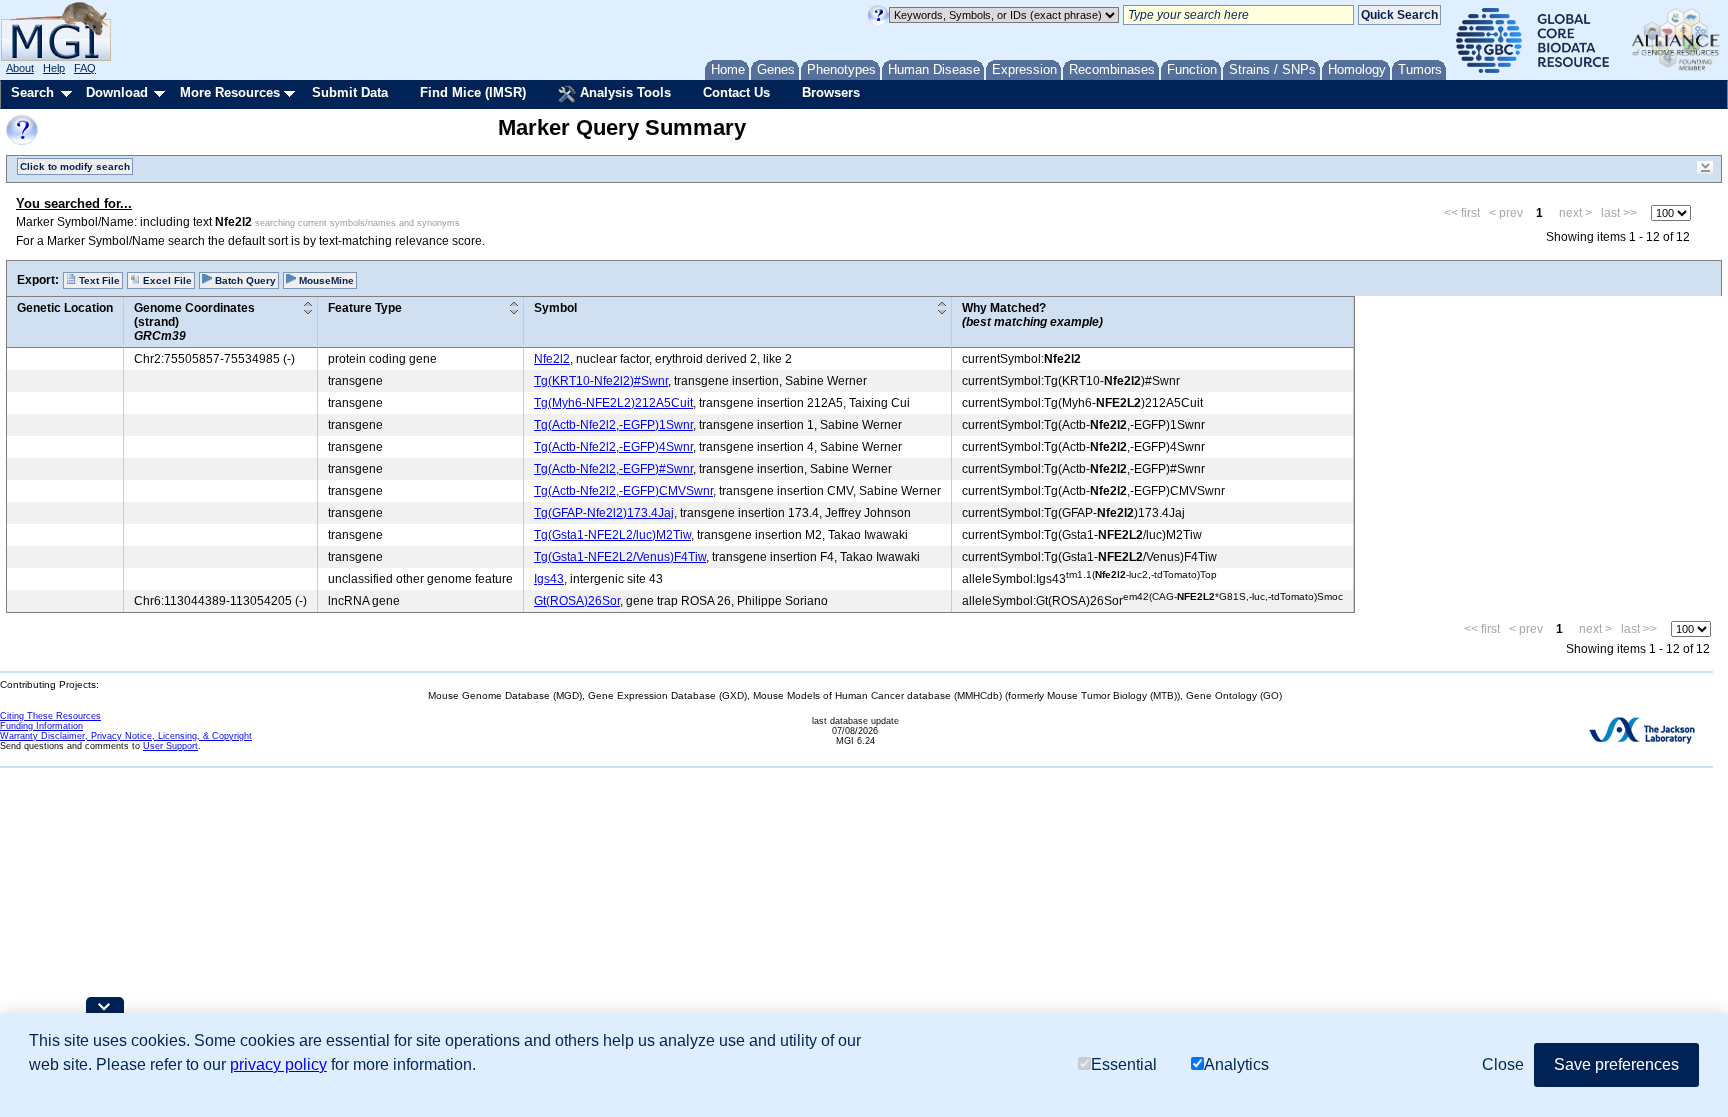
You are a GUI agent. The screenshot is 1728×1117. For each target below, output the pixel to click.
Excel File (166, 280)
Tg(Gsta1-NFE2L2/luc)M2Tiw (612, 535)
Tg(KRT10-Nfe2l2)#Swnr (601, 381)
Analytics (1236, 1064)
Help (54, 68)
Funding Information (41, 726)
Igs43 (549, 579)
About (20, 68)
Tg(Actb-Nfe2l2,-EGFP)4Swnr (613, 447)
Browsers (831, 92)
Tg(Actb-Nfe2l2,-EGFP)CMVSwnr (623, 491)
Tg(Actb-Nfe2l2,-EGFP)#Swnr (613, 469)
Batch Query (244, 280)
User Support (170, 746)
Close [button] (1503, 1064)
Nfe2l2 (552, 359)
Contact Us (736, 92)
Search (32, 92)
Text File (98, 280)
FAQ (85, 68)
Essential (1124, 1064)
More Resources (230, 92)
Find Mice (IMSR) (473, 92)
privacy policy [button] (278, 1064)
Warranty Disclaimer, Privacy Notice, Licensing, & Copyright (126, 736)
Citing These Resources (50, 716)
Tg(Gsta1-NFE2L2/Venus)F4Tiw (620, 557)
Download (117, 92)
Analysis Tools (623, 92)
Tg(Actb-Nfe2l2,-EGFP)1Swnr (613, 425)
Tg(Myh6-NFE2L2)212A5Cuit (613, 403)
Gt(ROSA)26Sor (577, 601)
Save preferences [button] (1616, 1064)
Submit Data (350, 92)
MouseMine (325, 280)
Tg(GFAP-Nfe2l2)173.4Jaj (604, 513)
